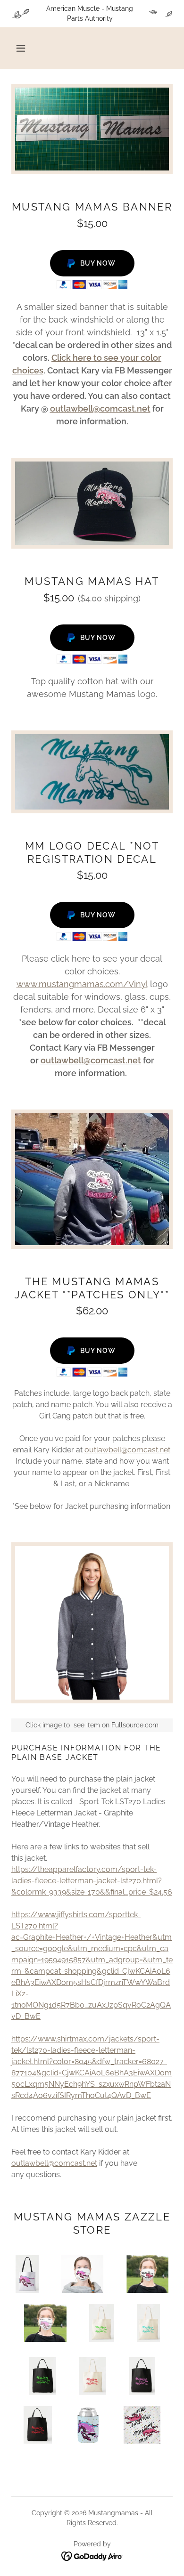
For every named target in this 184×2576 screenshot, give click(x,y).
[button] (21, 48)
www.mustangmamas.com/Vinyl (82, 984)
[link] (92, 2556)
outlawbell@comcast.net (100, 409)
